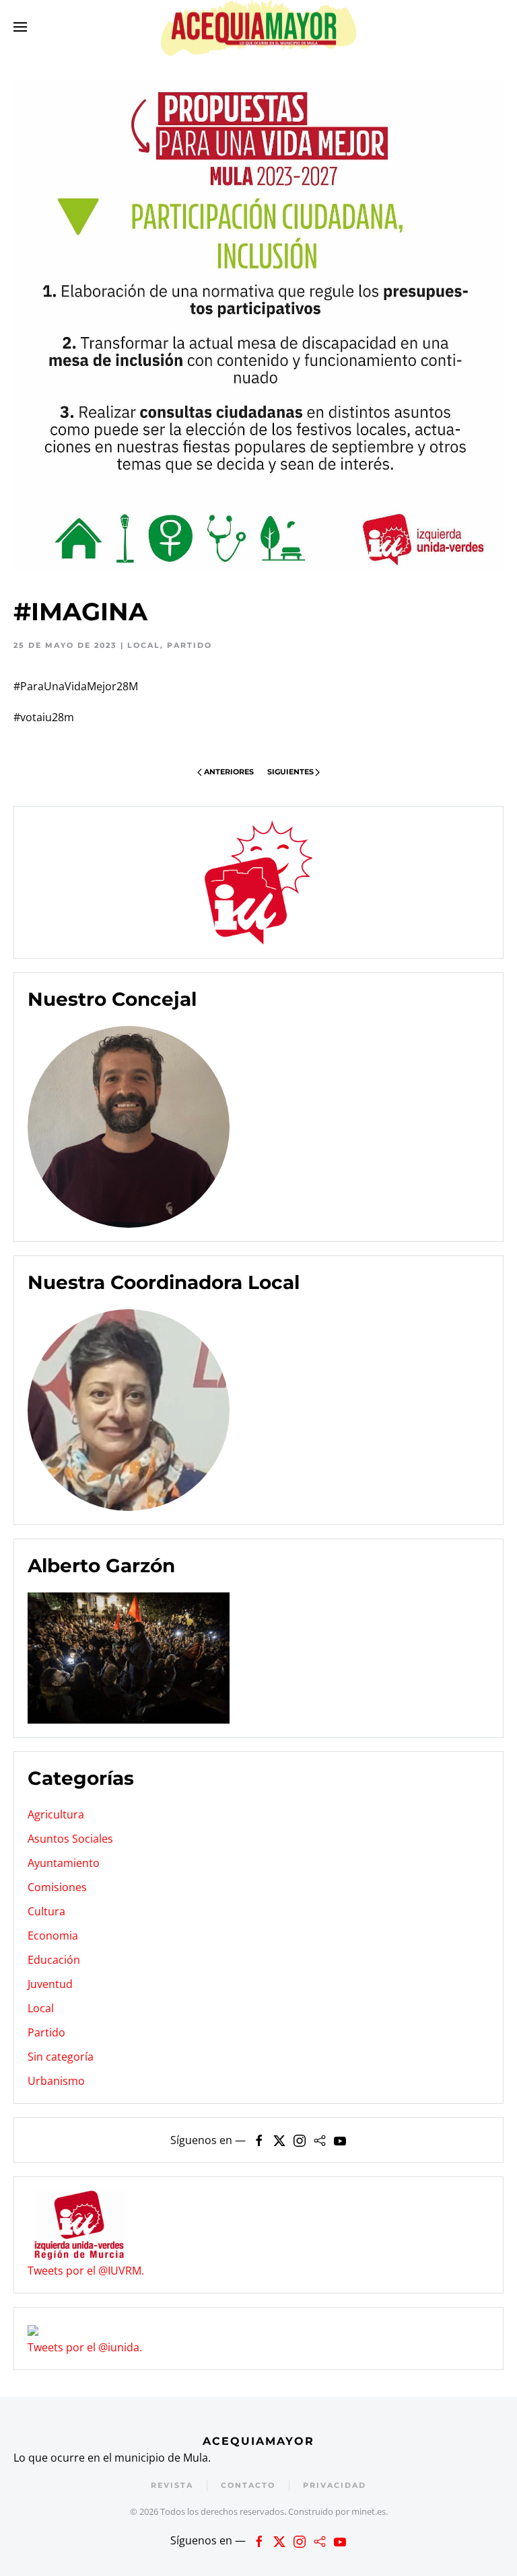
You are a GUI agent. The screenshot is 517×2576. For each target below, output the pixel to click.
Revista (172, 2485)
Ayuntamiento (64, 1863)
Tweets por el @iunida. (85, 2347)
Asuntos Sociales (70, 1839)
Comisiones (57, 1887)
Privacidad (335, 2485)
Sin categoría (61, 2057)
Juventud (50, 1984)
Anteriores (229, 772)
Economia (53, 1936)
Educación (54, 1960)
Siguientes (290, 772)
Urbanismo (56, 2081)
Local (144, 645)
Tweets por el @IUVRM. (86, 2271)
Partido (189, 645)
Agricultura (56, 1814)
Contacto (248, 2485)
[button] (20, 27)
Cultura (46, 1911)
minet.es (369, 2511)
